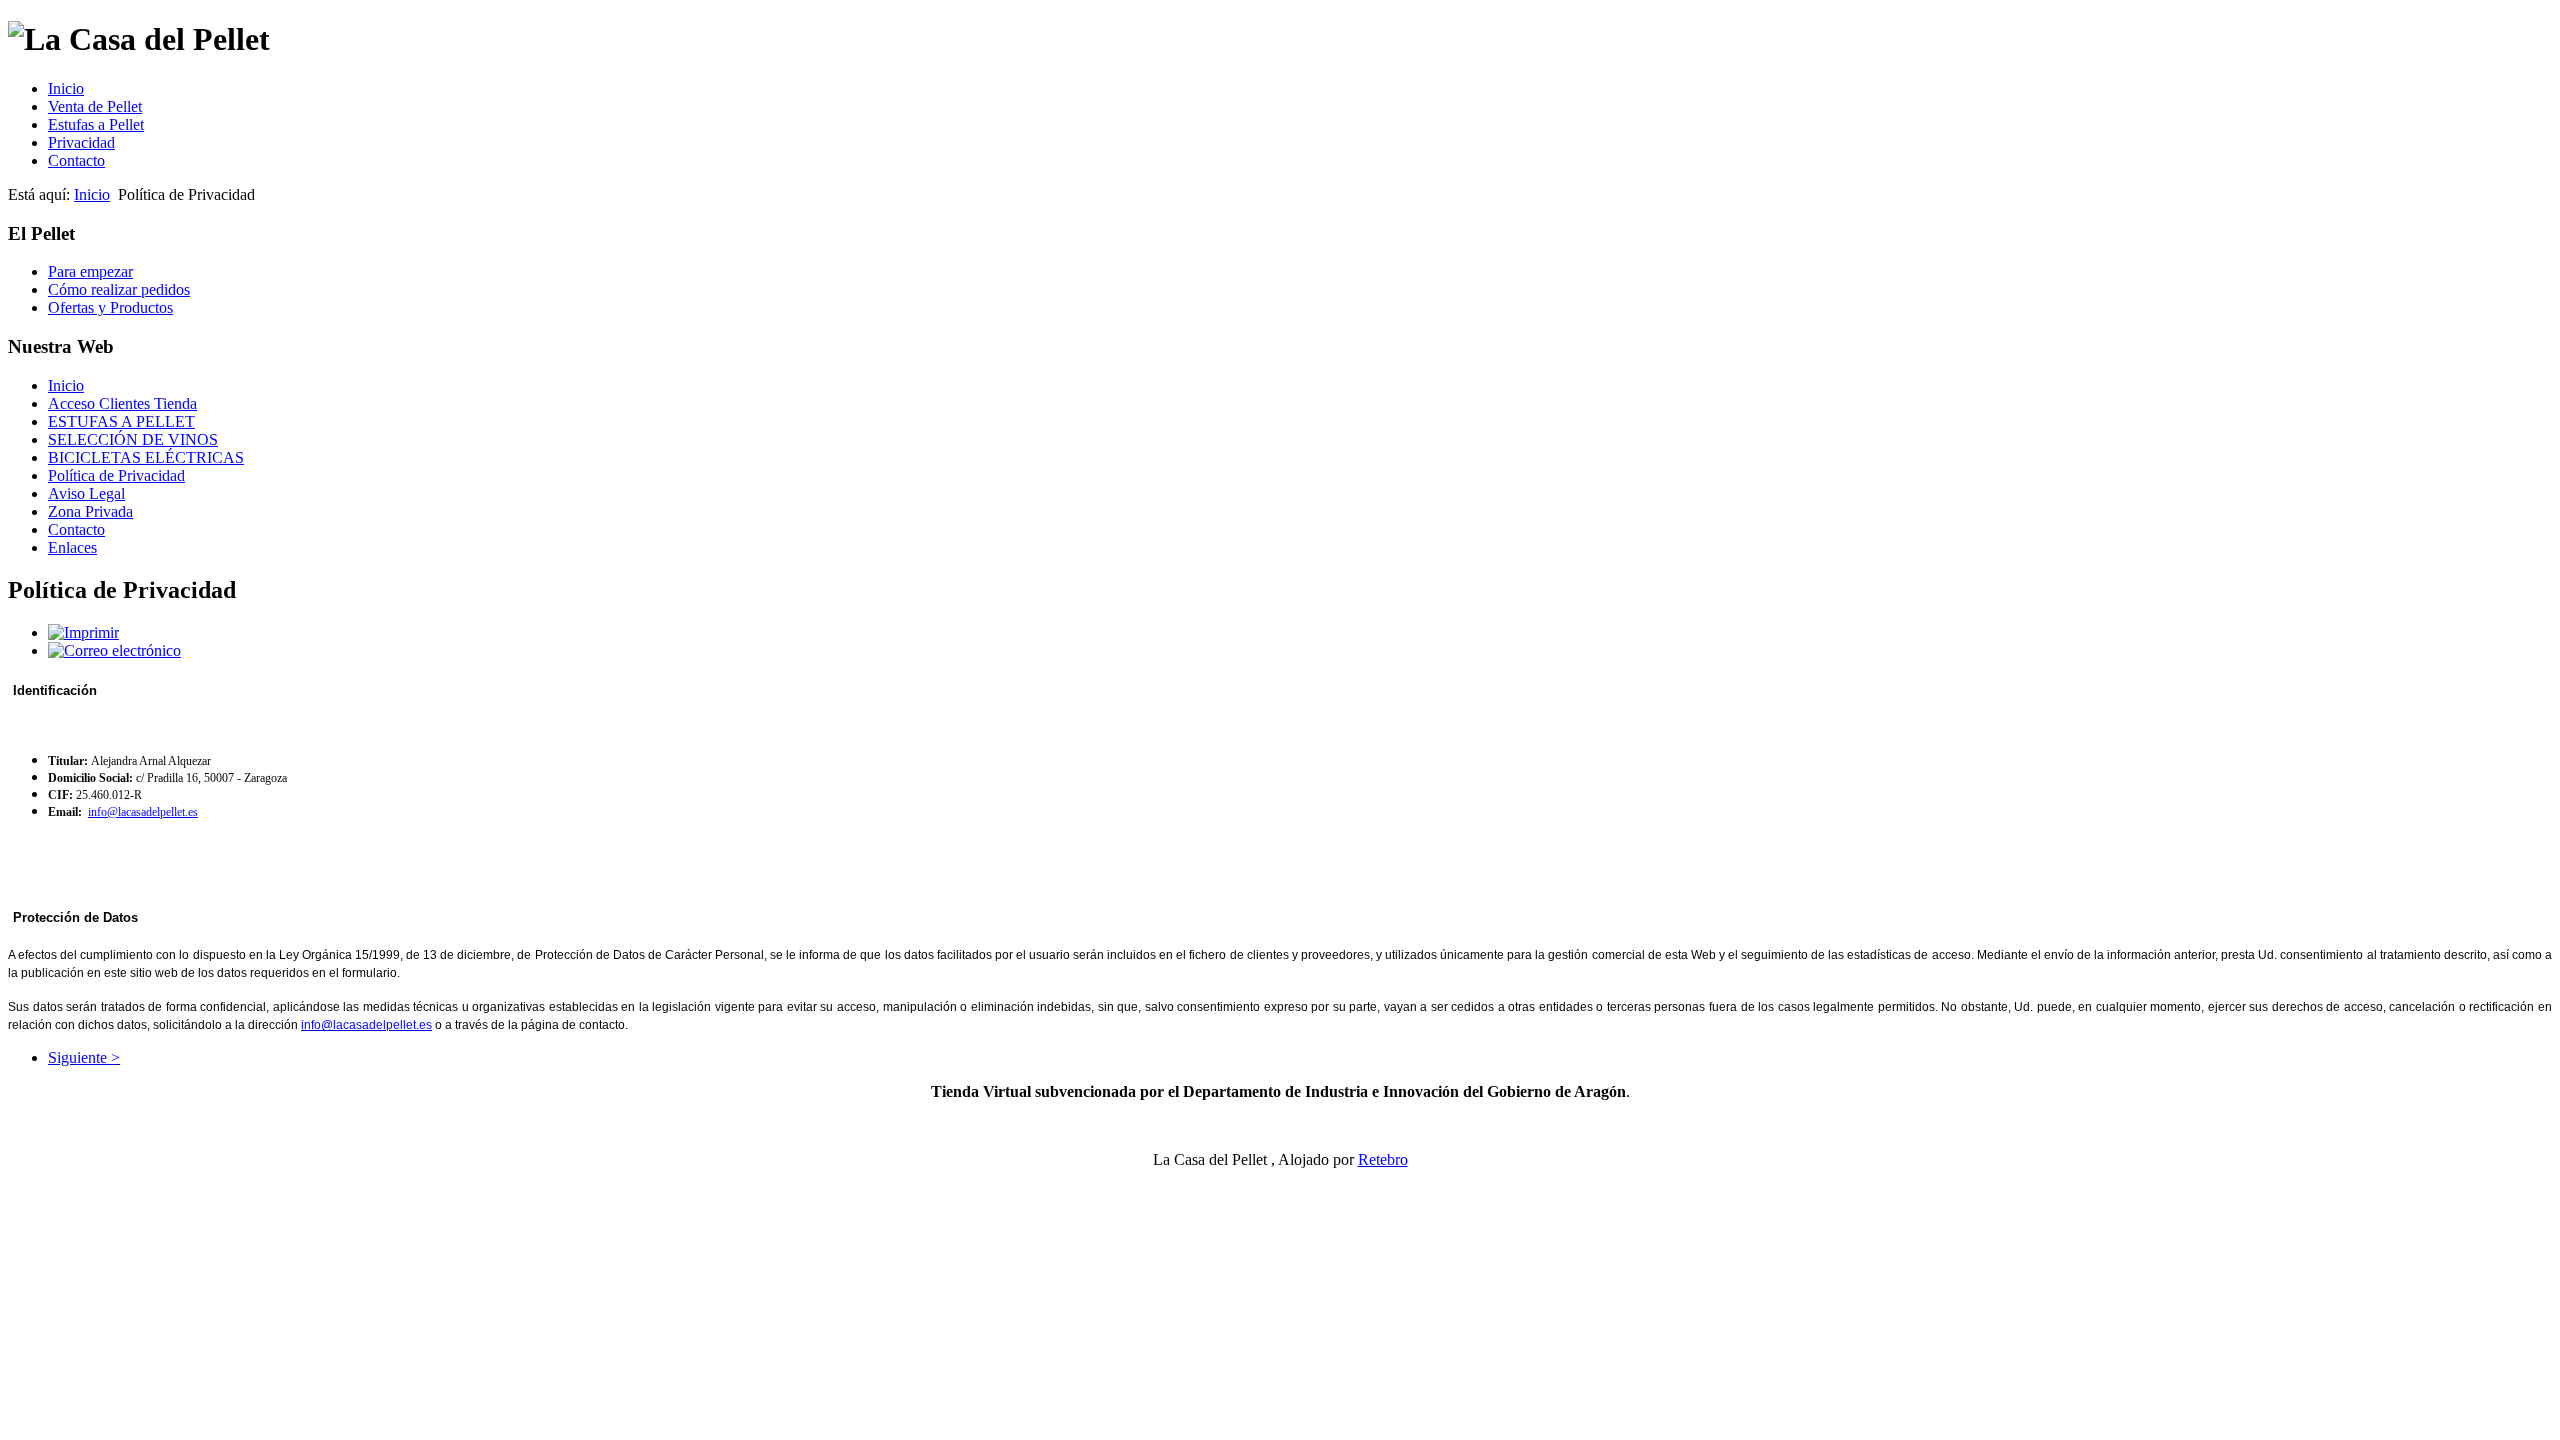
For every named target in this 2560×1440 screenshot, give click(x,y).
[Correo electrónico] (114, 650)
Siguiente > (84, 1057)
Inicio (92, 194)
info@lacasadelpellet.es (143, 812)
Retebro (1383, 1159)
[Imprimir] (83, 632)
